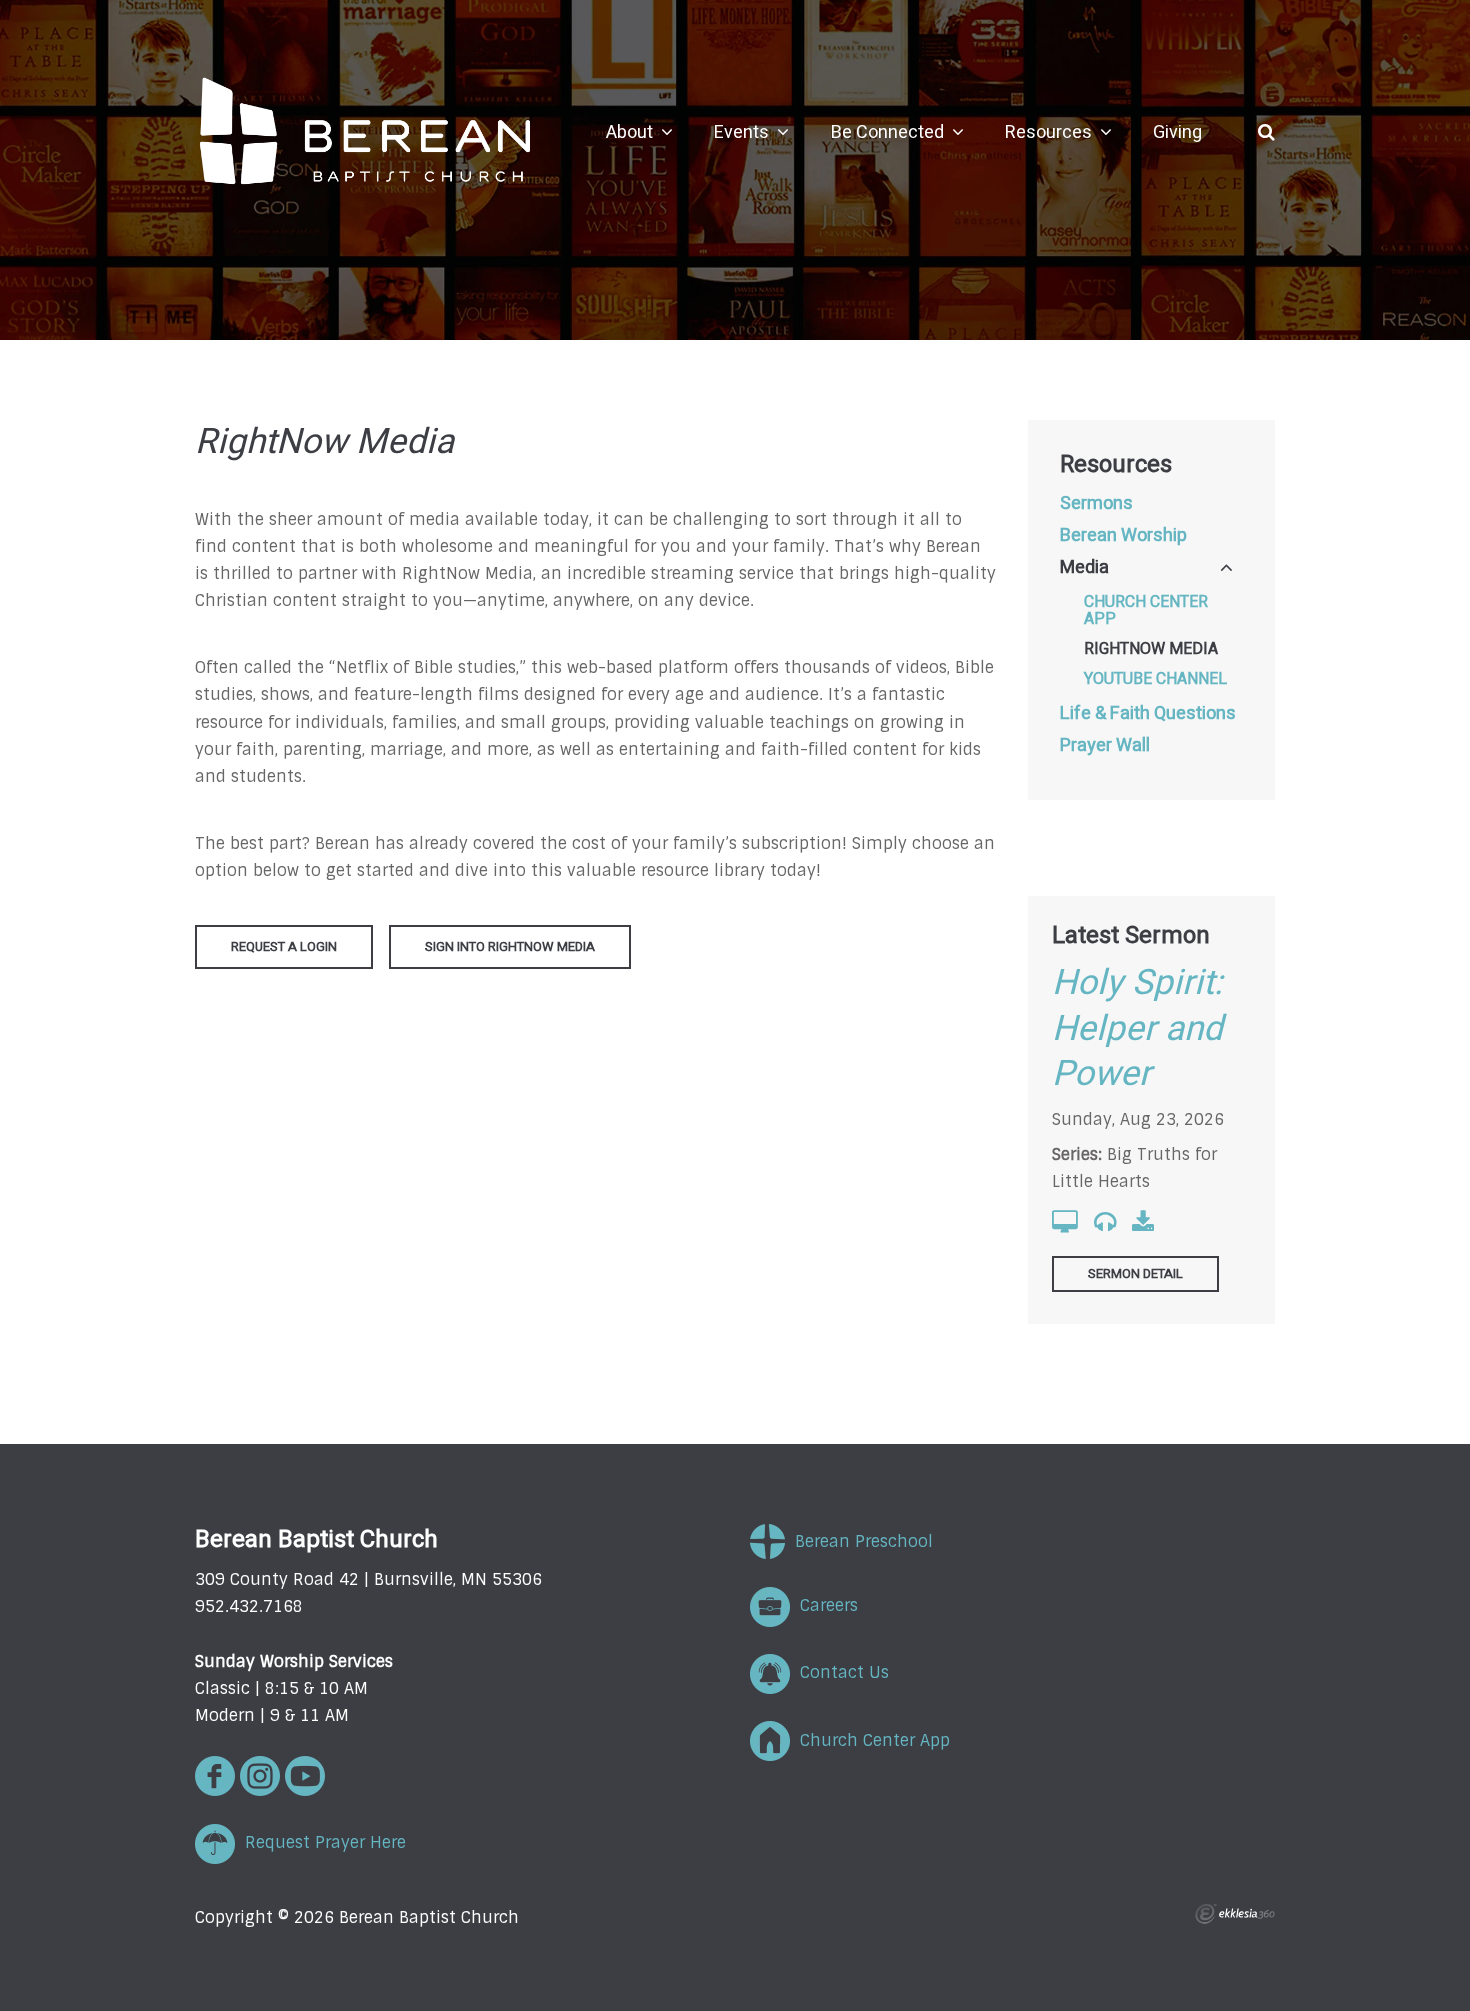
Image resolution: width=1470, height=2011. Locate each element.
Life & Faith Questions (1148, 714)
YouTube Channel (1155, 680)
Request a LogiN (284, 946)
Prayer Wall (1105, 746)
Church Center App (1146, 611)
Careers (824, 1605)
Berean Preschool (859, 1541)
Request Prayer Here (320, 1842)
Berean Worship (1123, 536)
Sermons (1096, 504)
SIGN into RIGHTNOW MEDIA (510, 946)
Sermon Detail (1135, 1273)
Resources (1116, 465)
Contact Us (839, 1672)
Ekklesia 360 (1235, 1914)
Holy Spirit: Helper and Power (1137, 1028)
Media (1084, 568)
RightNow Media (1151, 650)
